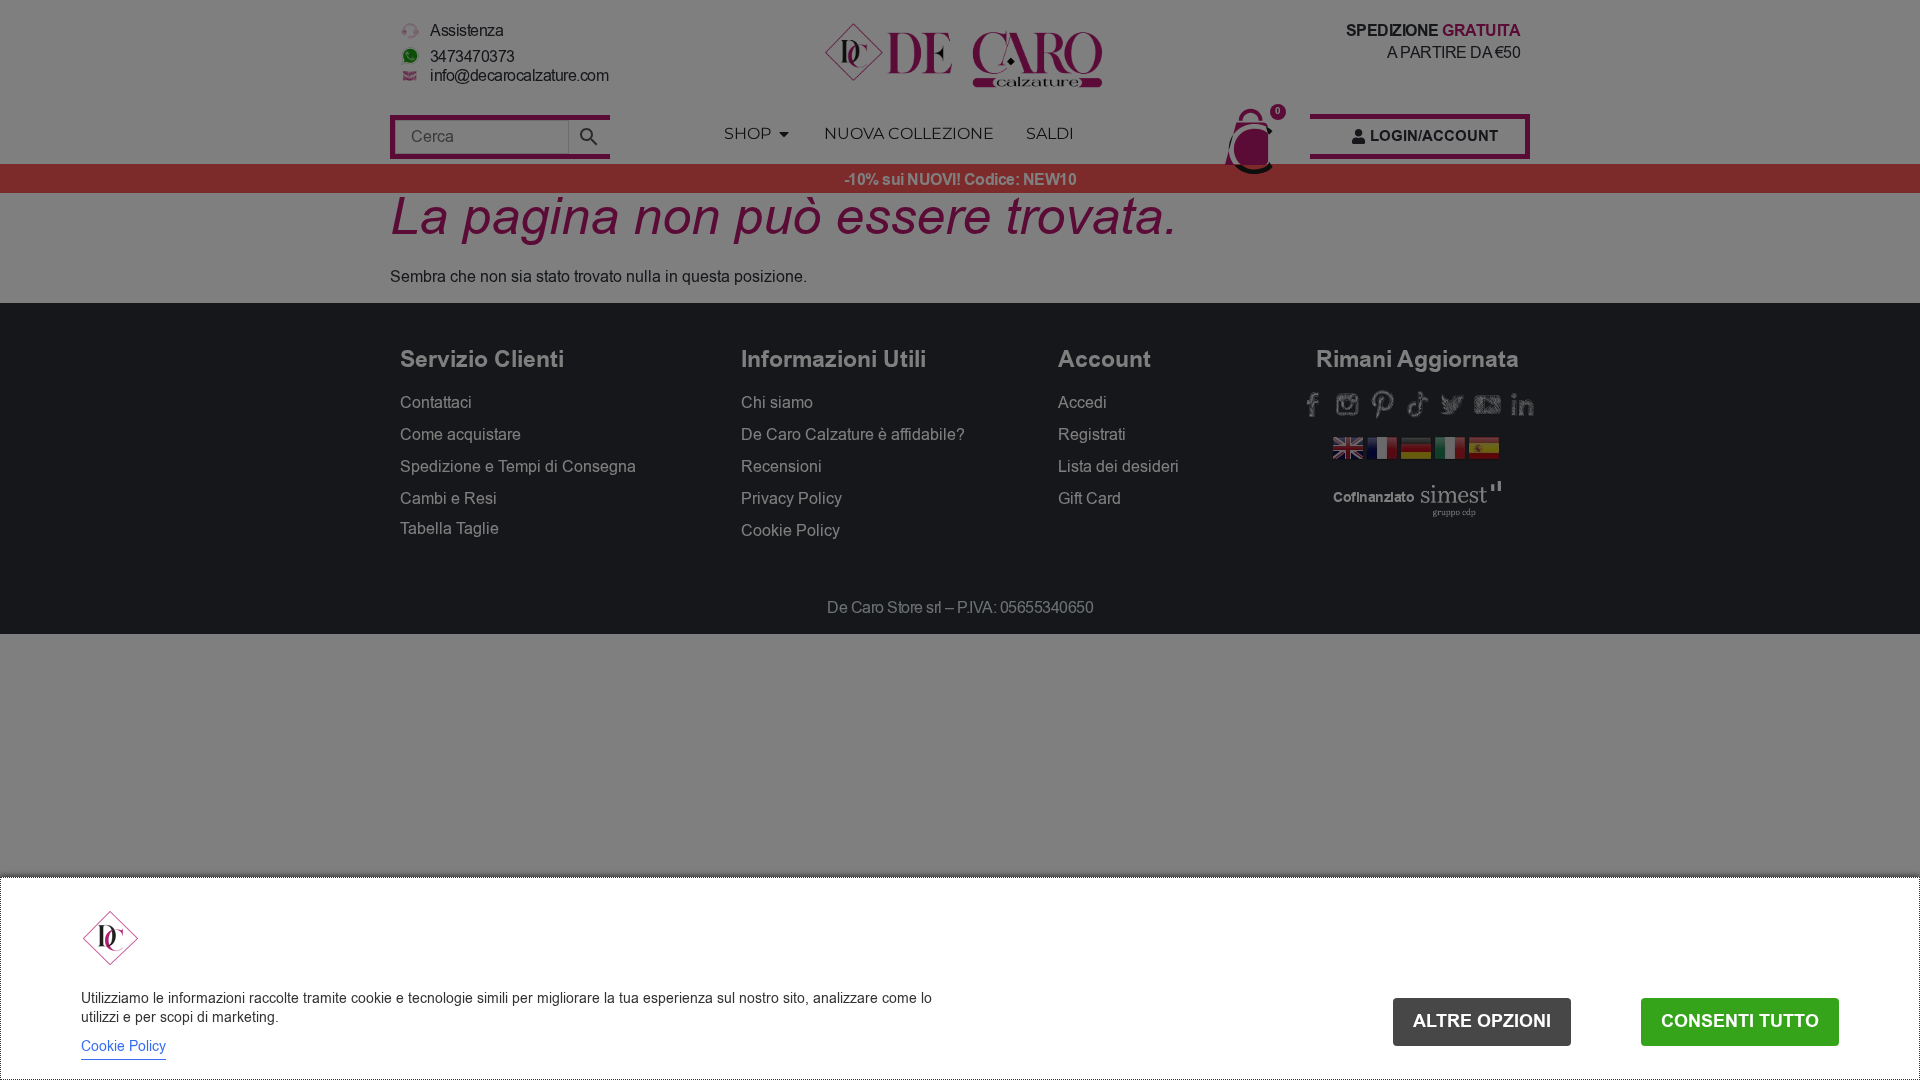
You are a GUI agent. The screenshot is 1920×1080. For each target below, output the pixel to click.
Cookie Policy (123, 1046)
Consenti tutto (1740, 1021)
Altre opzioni (1482, 1021)
